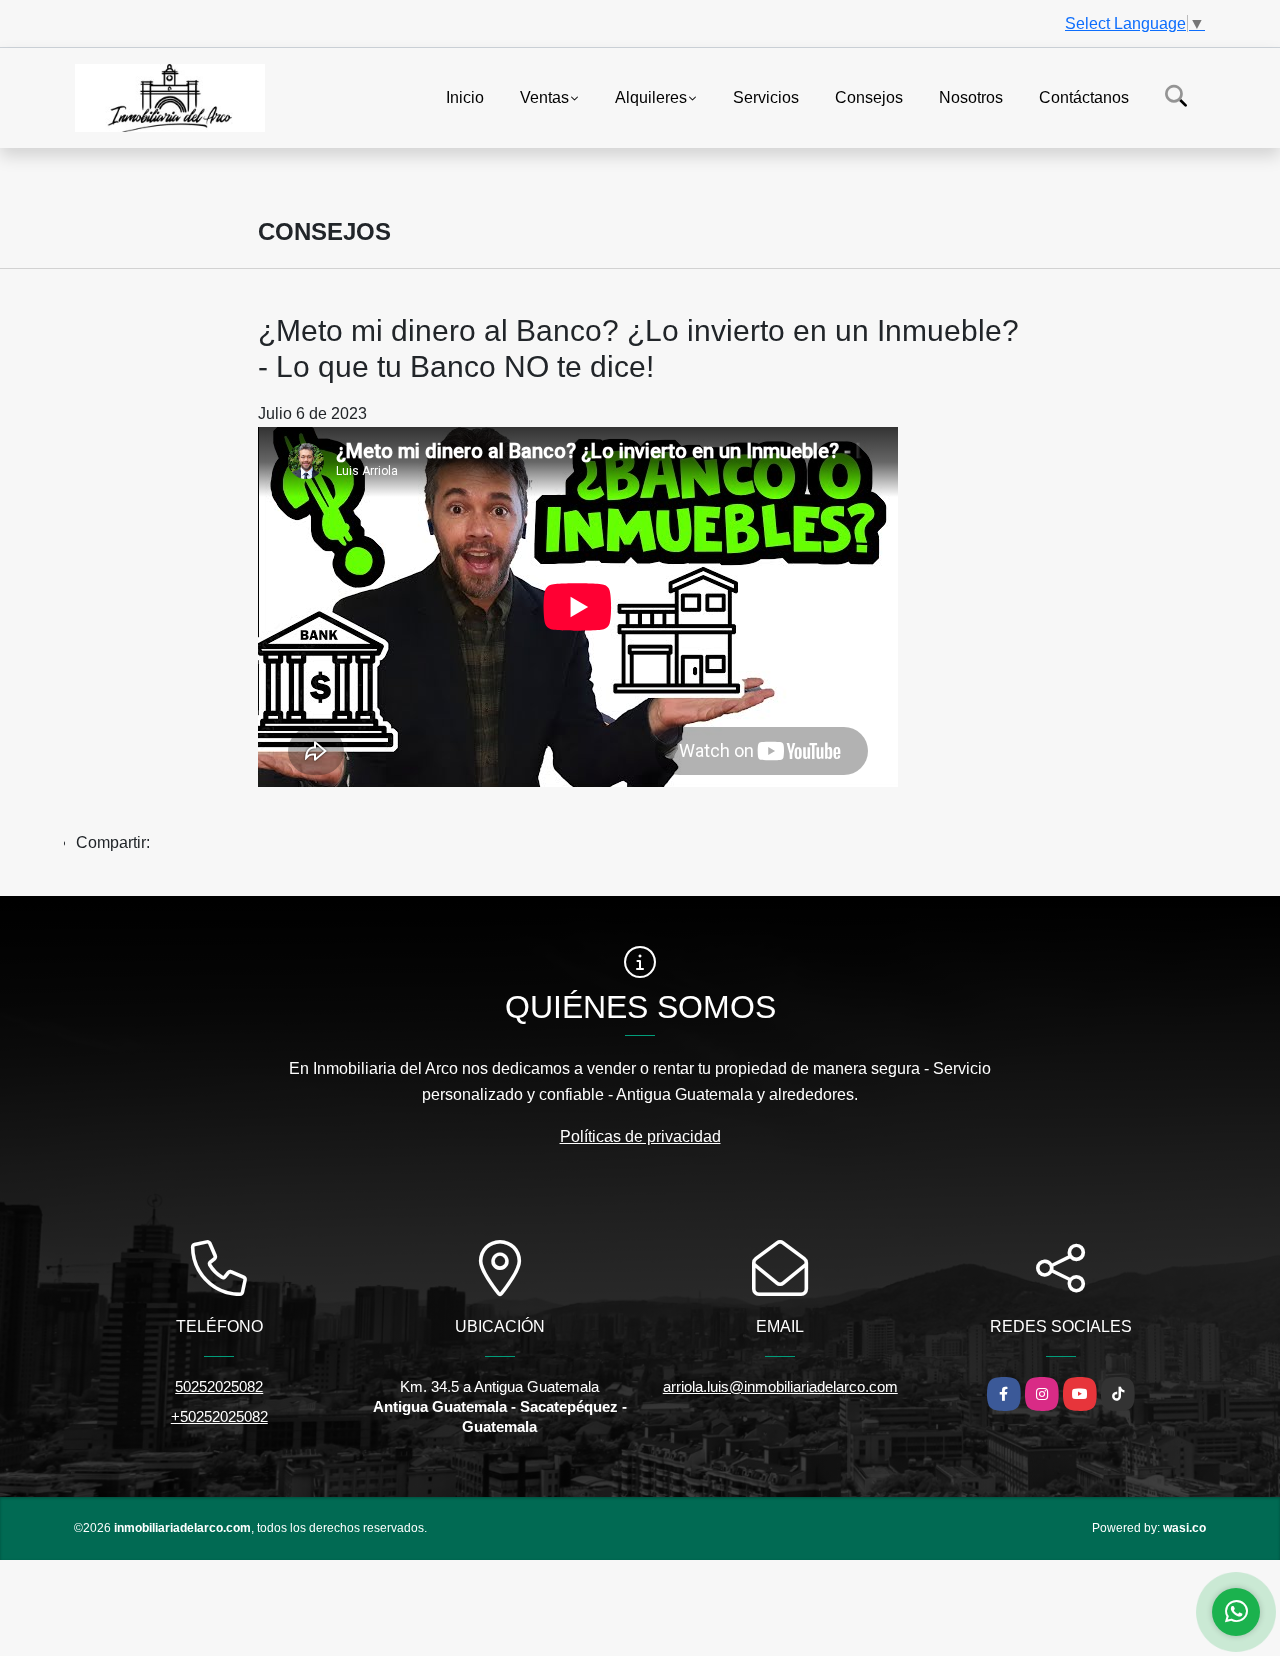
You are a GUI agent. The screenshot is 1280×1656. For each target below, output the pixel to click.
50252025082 (219, 1386)
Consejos (869, 96)
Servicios (766, 96)
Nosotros (971, 96)
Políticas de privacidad (640, 1136)
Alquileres (651, 96)
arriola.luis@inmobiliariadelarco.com (780, 1386)
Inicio (465, 96)
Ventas (544, 96)
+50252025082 (219, 1416)
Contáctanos (1084, 96)
